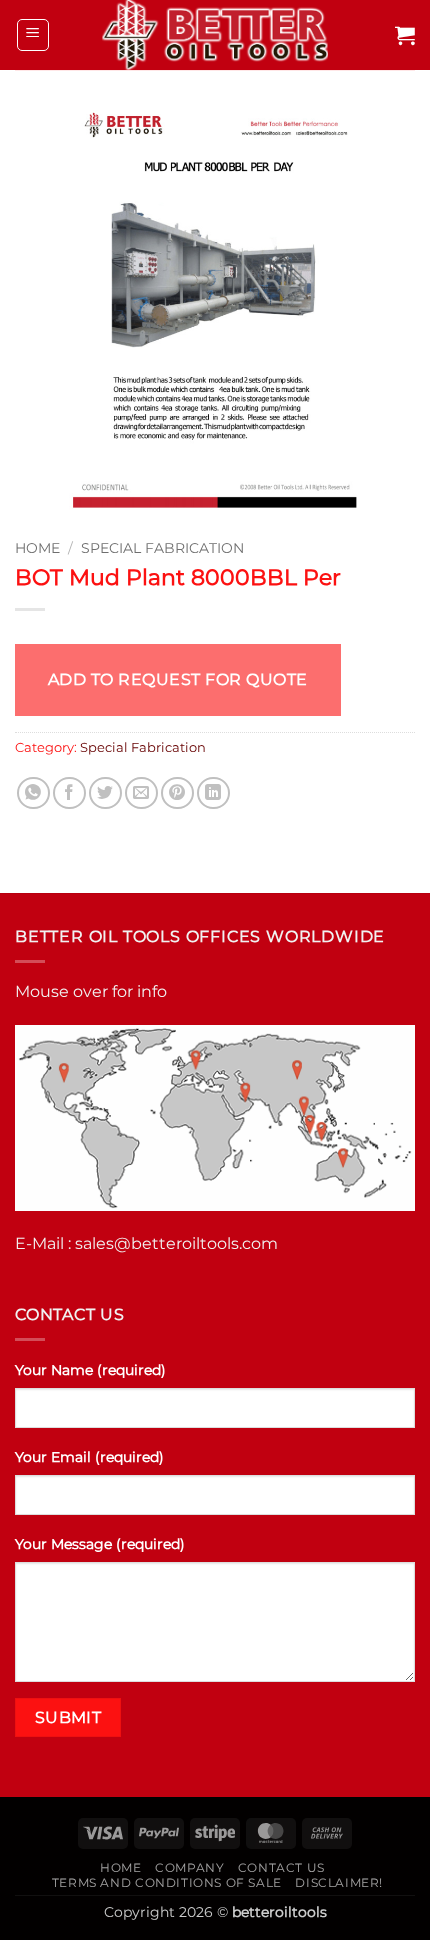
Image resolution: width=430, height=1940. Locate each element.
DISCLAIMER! (339, 1882)
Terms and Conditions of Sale (167, 1882)
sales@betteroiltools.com (176, 1243)
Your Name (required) (90, 1370)
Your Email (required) (89, 1457)
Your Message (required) (100, 1544)
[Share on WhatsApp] (33, 793)
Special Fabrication (162, 548)
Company (189, 1867)
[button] (33, 35)
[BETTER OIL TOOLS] (215, 35)
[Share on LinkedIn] (213, 793)
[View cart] (405, 35)
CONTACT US (281, 1867)
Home (37, 548)
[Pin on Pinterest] (177, 793)
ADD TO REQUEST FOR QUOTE (178, 679)
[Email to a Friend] (141, 793)
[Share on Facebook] (69, 793)
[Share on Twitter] (105, 793)
